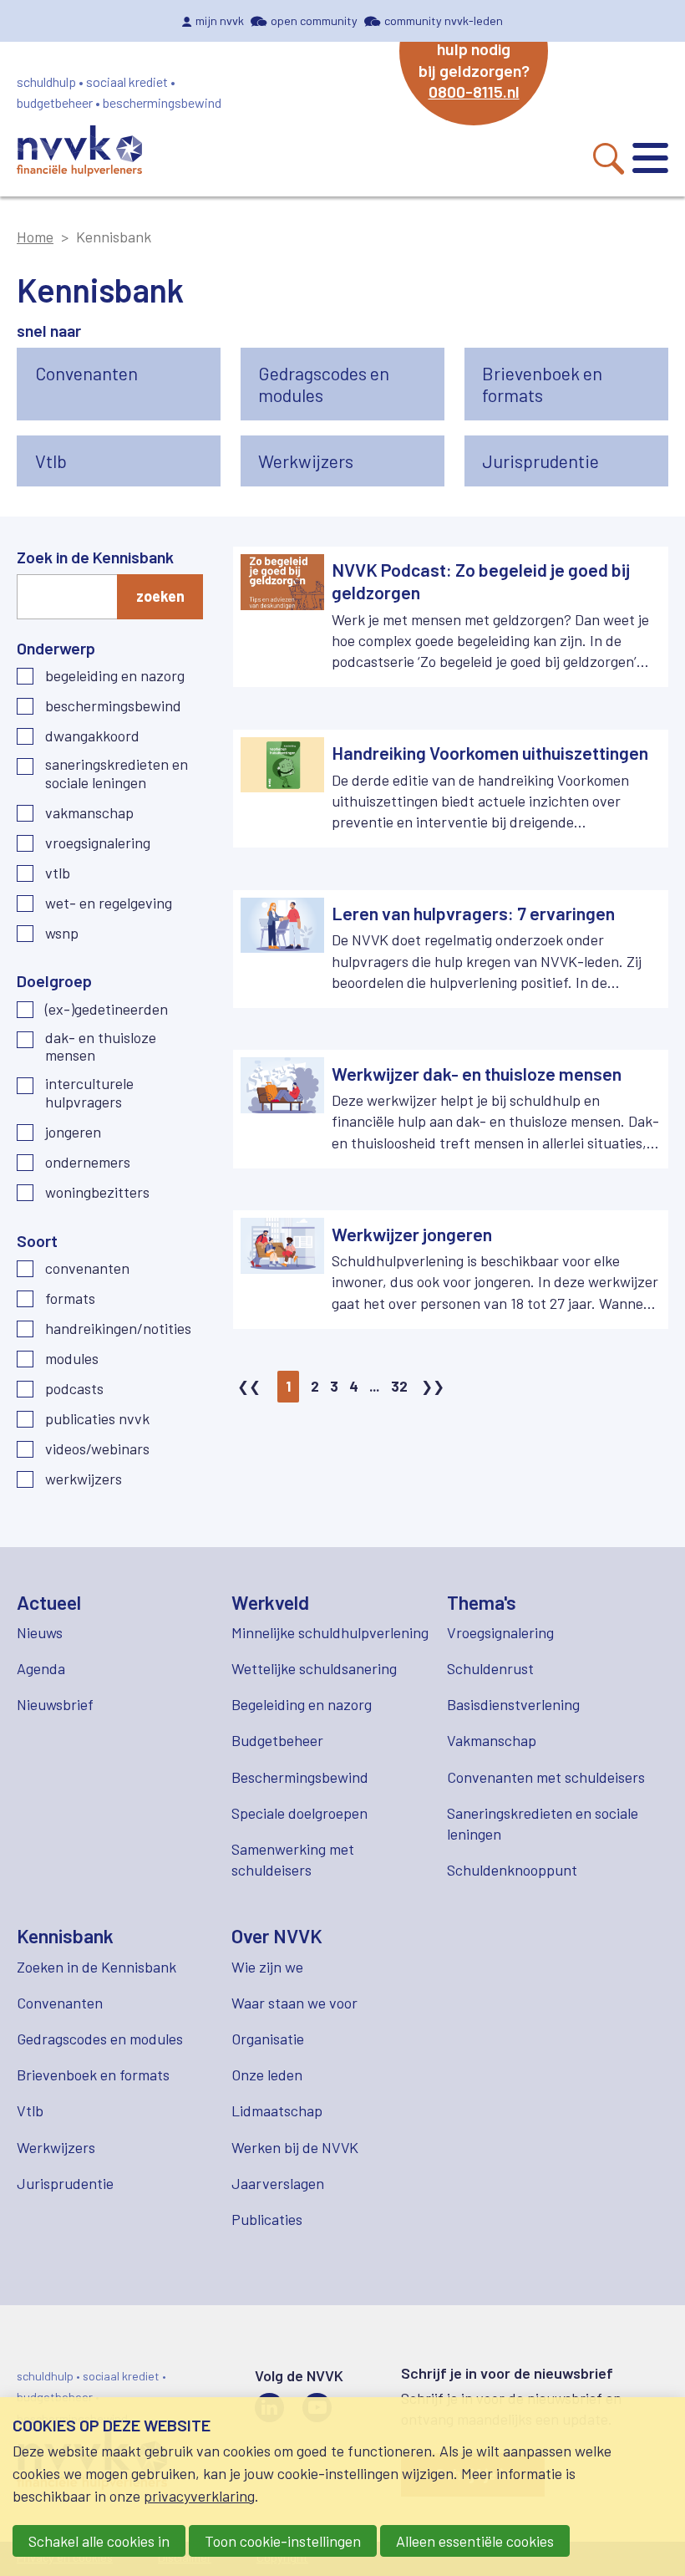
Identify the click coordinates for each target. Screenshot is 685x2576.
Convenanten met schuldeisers (546, 1777)
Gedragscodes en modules (100, 2039)
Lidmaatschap (277, 2110)
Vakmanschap (89, 813)
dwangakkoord (92, 736)
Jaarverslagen (278, 2183)
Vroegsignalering (98, 843)
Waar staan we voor (294, 2003)
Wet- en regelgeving (109, 903)
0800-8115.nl (474, 91)
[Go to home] (79, 153)
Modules (72, 1359)
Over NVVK (277, 1936)
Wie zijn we (267, 1967)
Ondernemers (88, 1162)
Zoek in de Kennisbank (95, 557)
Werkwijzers (84, 1479)
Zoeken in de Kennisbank (96, 1967)
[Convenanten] (119, 384)
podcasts (74, 1389)
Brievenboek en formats (93, 2075)
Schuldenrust (490, 1668)
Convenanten (87, 1268)
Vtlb (30, 2110)
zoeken (160, 596)
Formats (70, 1298)
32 (399, 1386)
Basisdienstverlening (513, 1704)
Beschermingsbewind (113, 706)
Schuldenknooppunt (512, 1870)
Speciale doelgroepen (299, 1813)
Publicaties (267, 2219)
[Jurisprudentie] (566, 461)
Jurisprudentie (65, 2183)
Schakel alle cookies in (99, 2541)
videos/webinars (97, 1449)
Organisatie (268, 2039)
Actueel (49, 1602)
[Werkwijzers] (342, 461)
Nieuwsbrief (55, 1704)
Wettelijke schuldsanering (314, 1668)
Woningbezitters (97, 1192)
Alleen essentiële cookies (475, 2541)
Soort (37, 1240)
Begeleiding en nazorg (115, 676)
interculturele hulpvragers (89, 1093)
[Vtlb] (119, 461)
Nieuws (40, 1632)
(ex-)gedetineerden (107, 1009)
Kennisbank (65, 1936)
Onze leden (267, 2075)
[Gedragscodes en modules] (342, 384)
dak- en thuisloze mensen (101, 1047)
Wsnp (62, 933)
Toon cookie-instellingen (283, 2541)
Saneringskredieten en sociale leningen (117, 774)
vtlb (58, 873)
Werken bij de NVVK (295, 2147)
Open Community (314, 20)
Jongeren (73, 1132)
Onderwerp (56, 648)
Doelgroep (54, 980)
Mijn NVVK (220, 20)
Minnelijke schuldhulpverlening (330, 1632)
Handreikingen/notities (118, 1329)
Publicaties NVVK (97, 1419)
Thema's (482, 1602)
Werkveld (270, 1602)
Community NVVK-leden (444, 20)
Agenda (41, 1668)
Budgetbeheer (277, 1740)
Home (35, 237)
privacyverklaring (199, 2496)
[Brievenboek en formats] (566, 384)
